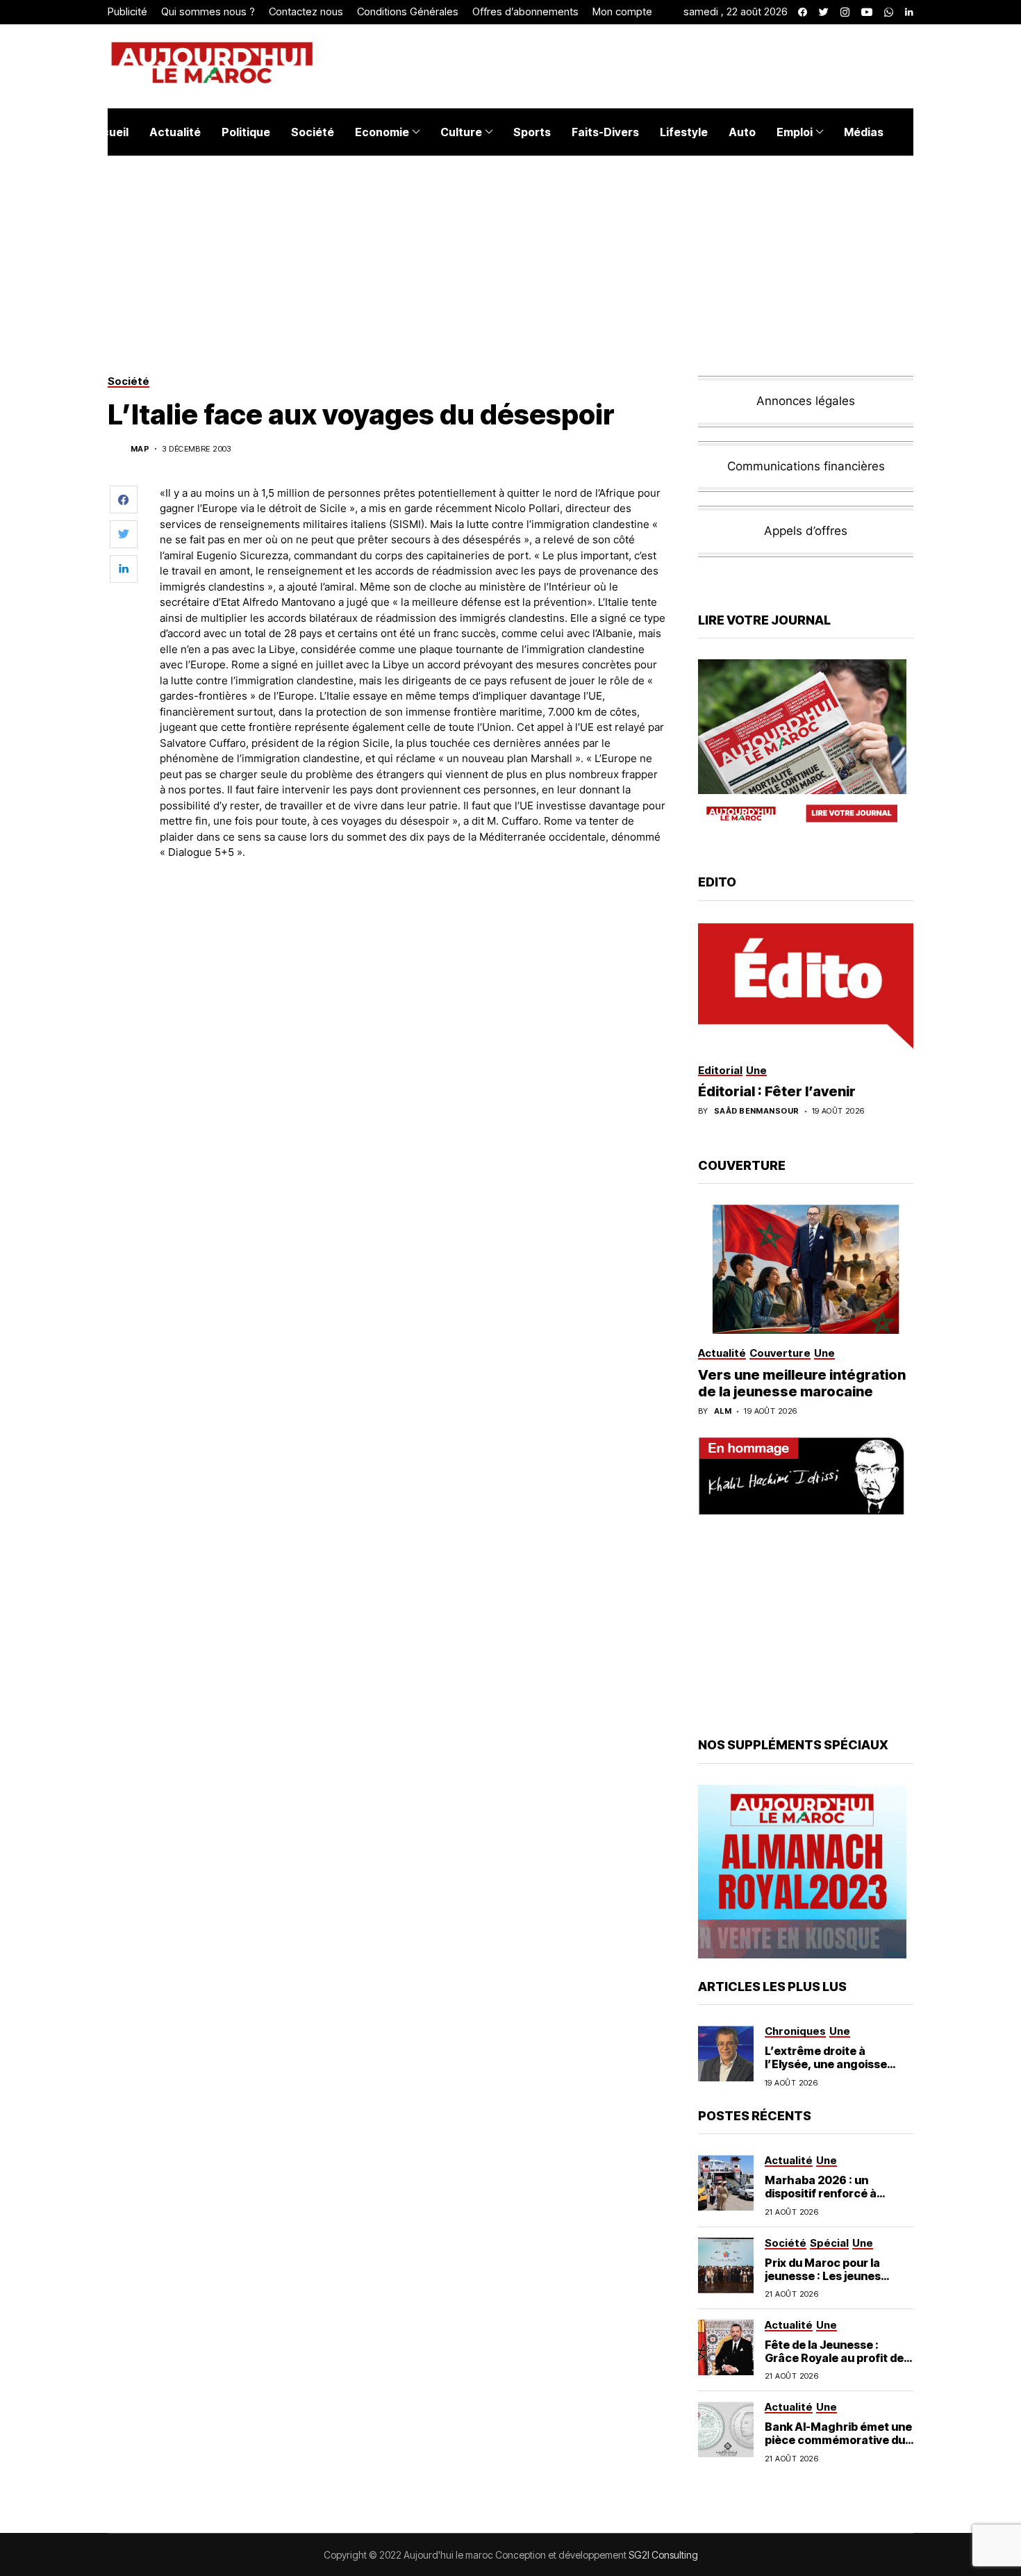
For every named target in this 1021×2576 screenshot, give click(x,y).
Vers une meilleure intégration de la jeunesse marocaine (802, 1383)
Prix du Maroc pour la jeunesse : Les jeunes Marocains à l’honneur (827, 2276)
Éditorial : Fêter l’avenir (777, 1091)
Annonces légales (806, 401)
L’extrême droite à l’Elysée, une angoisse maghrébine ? (826, 2064)
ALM (723, 1411)
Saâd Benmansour (757, 1111)
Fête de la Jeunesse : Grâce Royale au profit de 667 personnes (834, 2358)
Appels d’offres (806, 531)
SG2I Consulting (663, 2555)
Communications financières (806, 466)
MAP (140, 449)
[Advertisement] (413, 909)
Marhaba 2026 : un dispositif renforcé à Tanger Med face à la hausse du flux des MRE (829, 2200)
